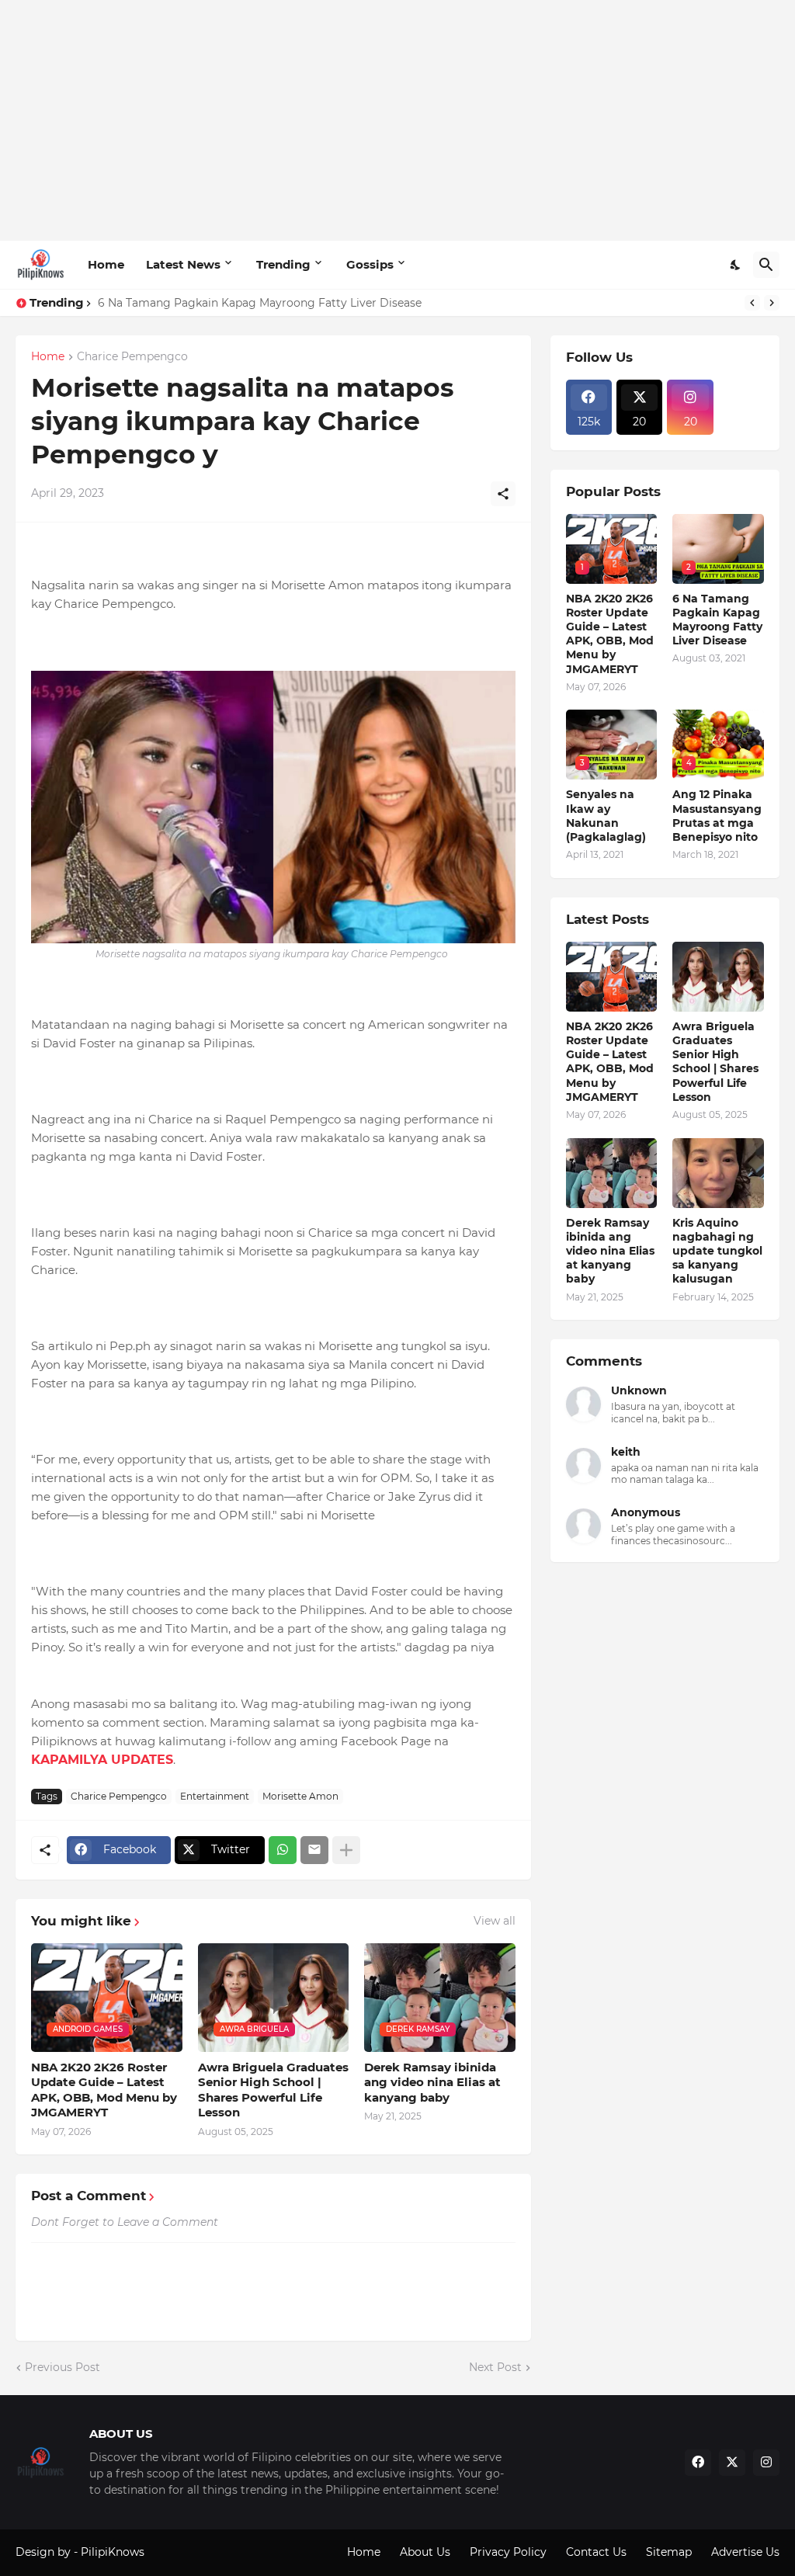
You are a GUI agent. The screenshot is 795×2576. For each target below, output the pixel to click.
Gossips (370, 264)
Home (106, 264)
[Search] (766, 265)
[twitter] (732, 2463)
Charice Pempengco (132, 357)
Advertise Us (745, 2552)
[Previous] (752, 303)
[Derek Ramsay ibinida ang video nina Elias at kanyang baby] (612, 1173)
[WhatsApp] (283, 1850)
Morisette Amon (300, 1796)
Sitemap (669, 2552)
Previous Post (62, 2367)
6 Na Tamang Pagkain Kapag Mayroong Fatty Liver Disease (260, 303)
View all (495, 1921)
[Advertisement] (397, 120)
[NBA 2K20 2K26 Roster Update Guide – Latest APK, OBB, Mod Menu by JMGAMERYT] (612, 977)
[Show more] (346, 1850)
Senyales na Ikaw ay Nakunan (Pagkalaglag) (606, 816)
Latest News (183, 264)
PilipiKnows (113, 2552)
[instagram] (766, 2463)
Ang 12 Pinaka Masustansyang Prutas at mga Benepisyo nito (717, 816)
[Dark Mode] (736, 265)
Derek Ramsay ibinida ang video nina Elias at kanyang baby (432, 2082)
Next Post (495, 2367)
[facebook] (698, 2463)
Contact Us (596, 2552)
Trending (283, 264)
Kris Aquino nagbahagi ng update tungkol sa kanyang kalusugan (717, 1251)
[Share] (503, 494)
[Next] (772, 303)
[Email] (314, 1850)
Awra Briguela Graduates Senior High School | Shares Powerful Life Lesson (273, 2090)
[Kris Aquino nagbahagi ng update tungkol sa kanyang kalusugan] (718, 1173)
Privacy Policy (508, 2552)
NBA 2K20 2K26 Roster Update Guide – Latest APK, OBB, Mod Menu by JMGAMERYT (104, 2090)
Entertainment (215, 1796)
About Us (425, 2552)
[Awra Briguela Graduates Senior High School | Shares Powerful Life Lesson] (718, 977)
